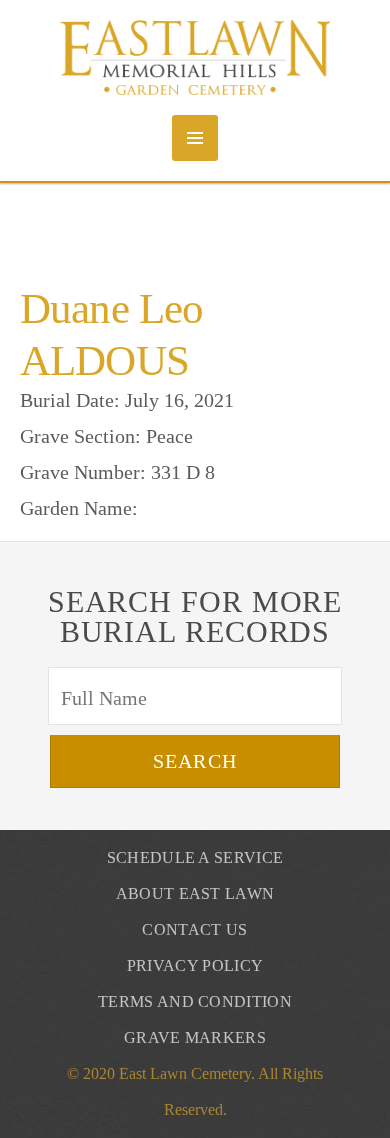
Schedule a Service (195, 857)
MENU (195, 138)
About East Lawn (195, 893)
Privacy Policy (195, 965)
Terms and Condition (195, 1001)
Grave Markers (195, 1037)
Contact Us (194, 929)
